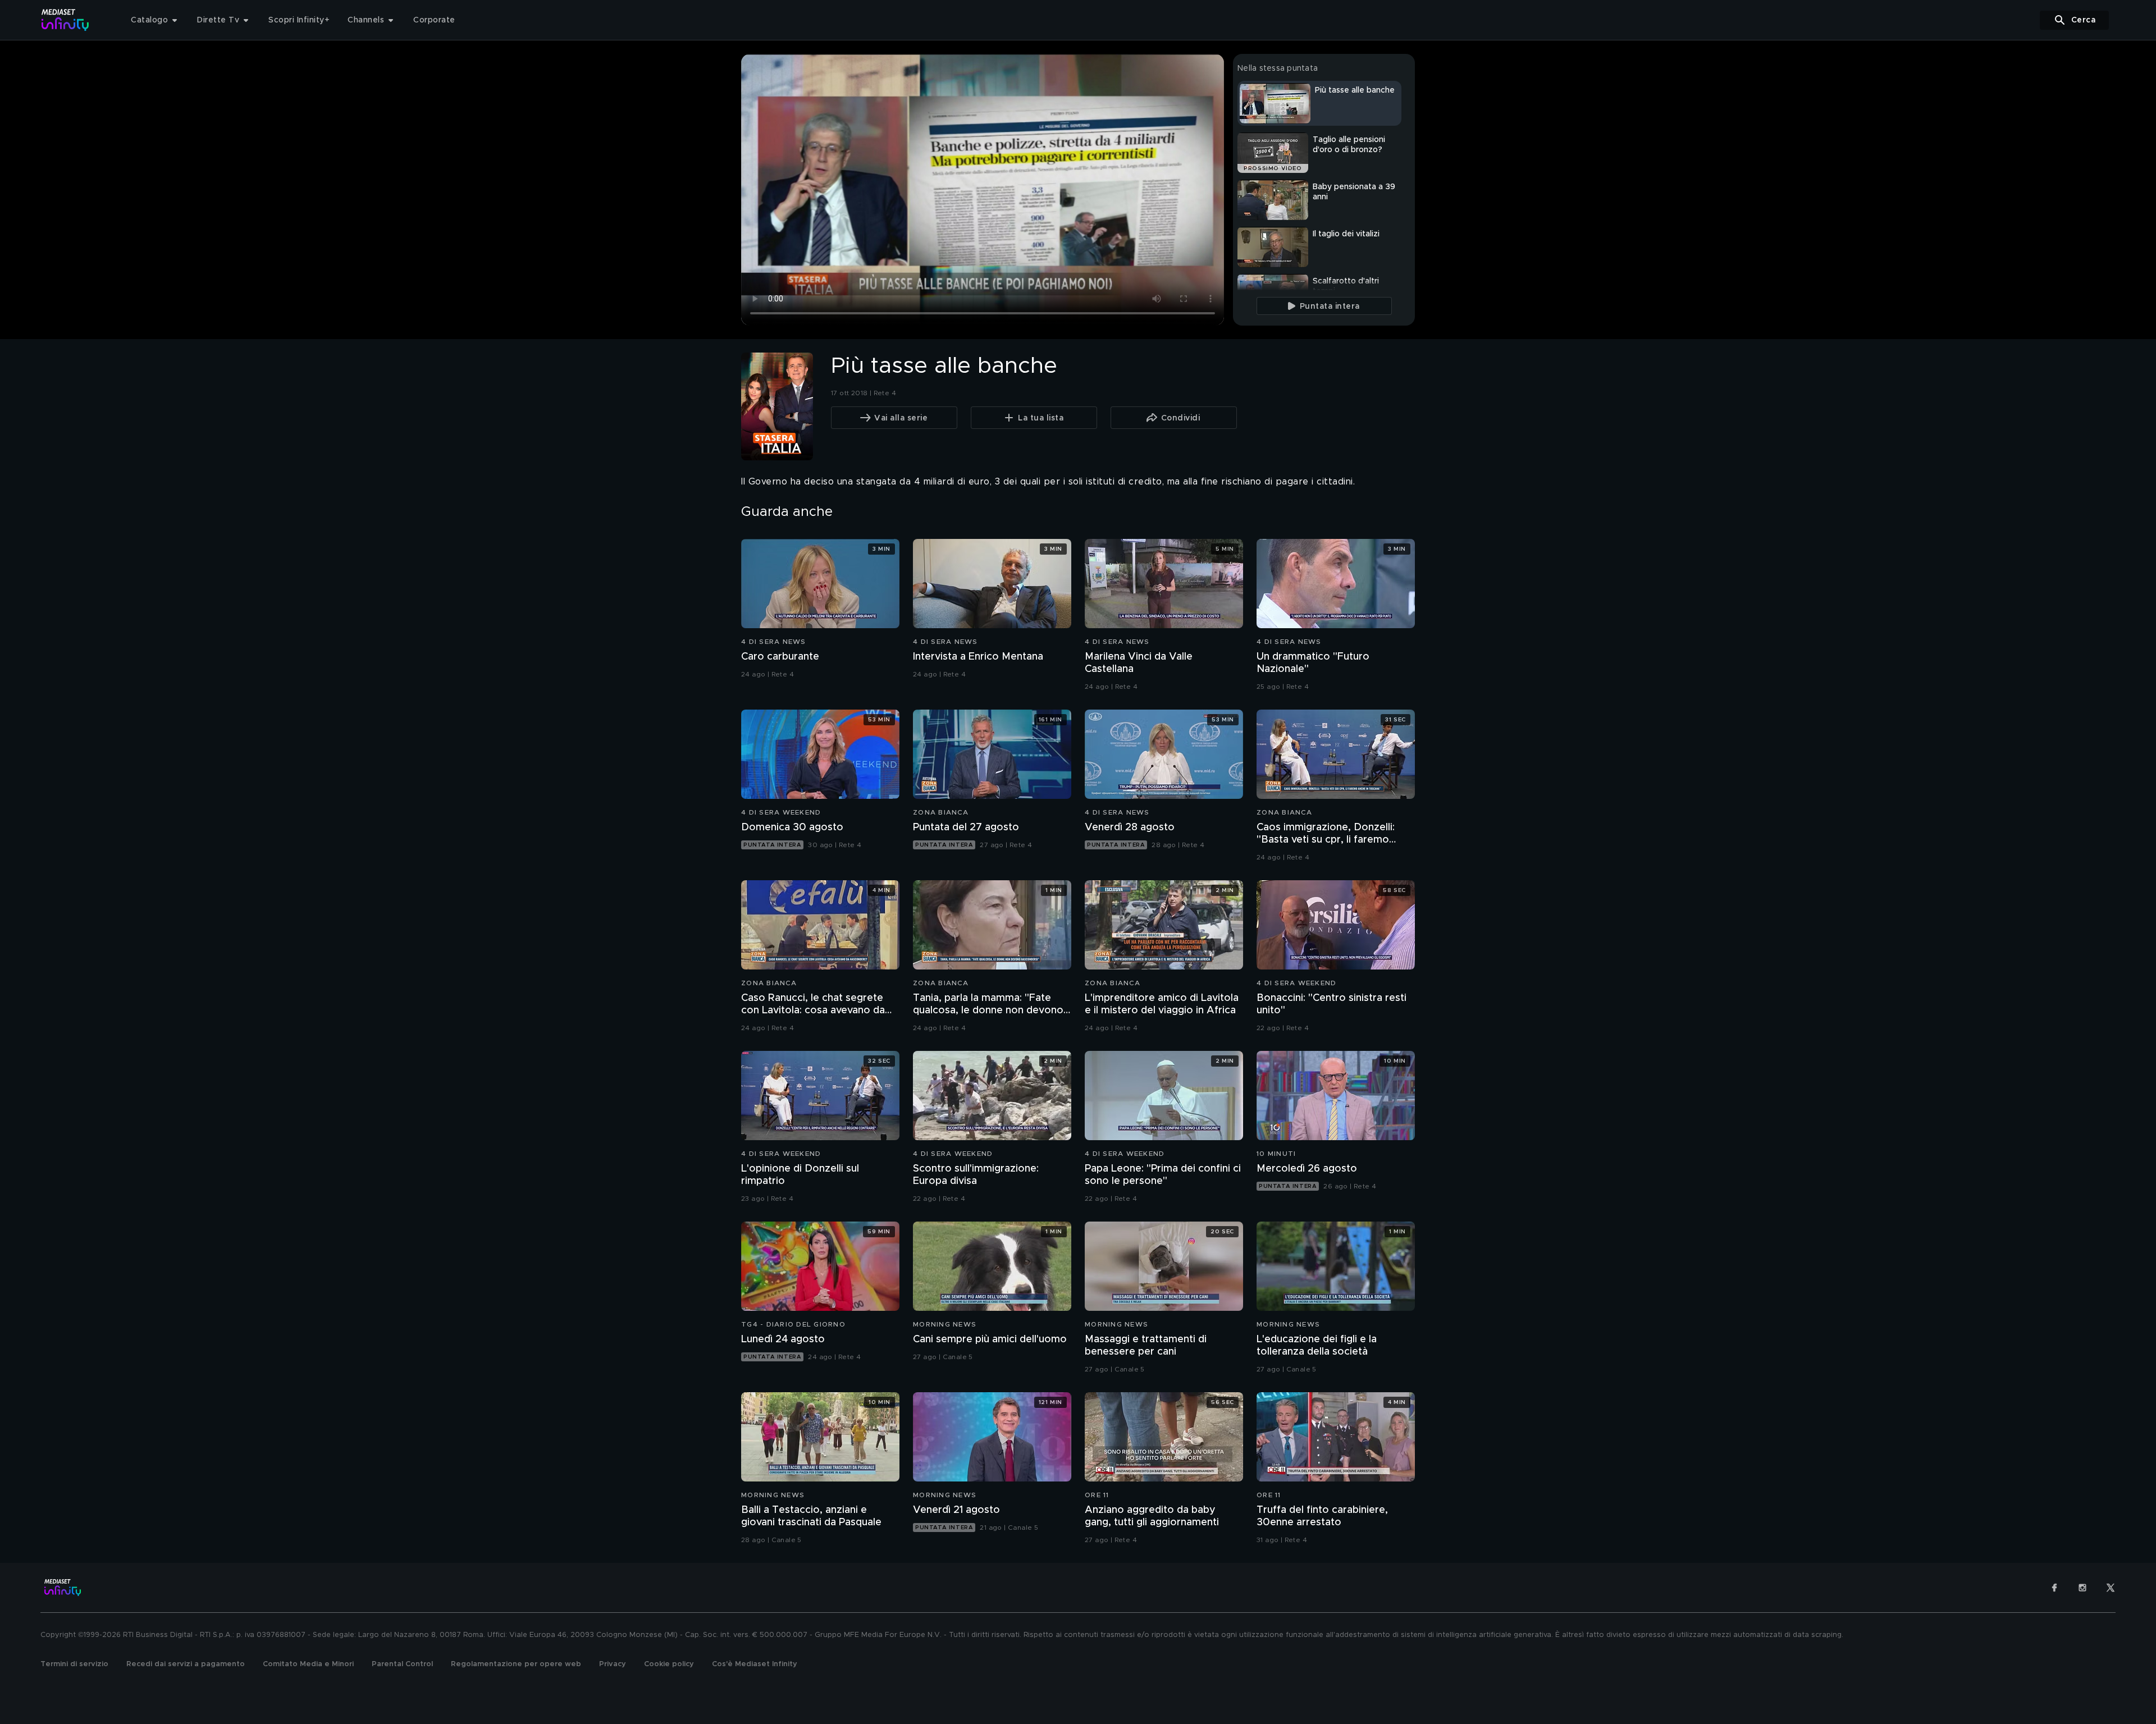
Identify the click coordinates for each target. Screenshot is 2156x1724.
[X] (2111, 1588)
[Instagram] (2082, 1588)
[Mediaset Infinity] (65, 20)
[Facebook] (2054, 1588)
